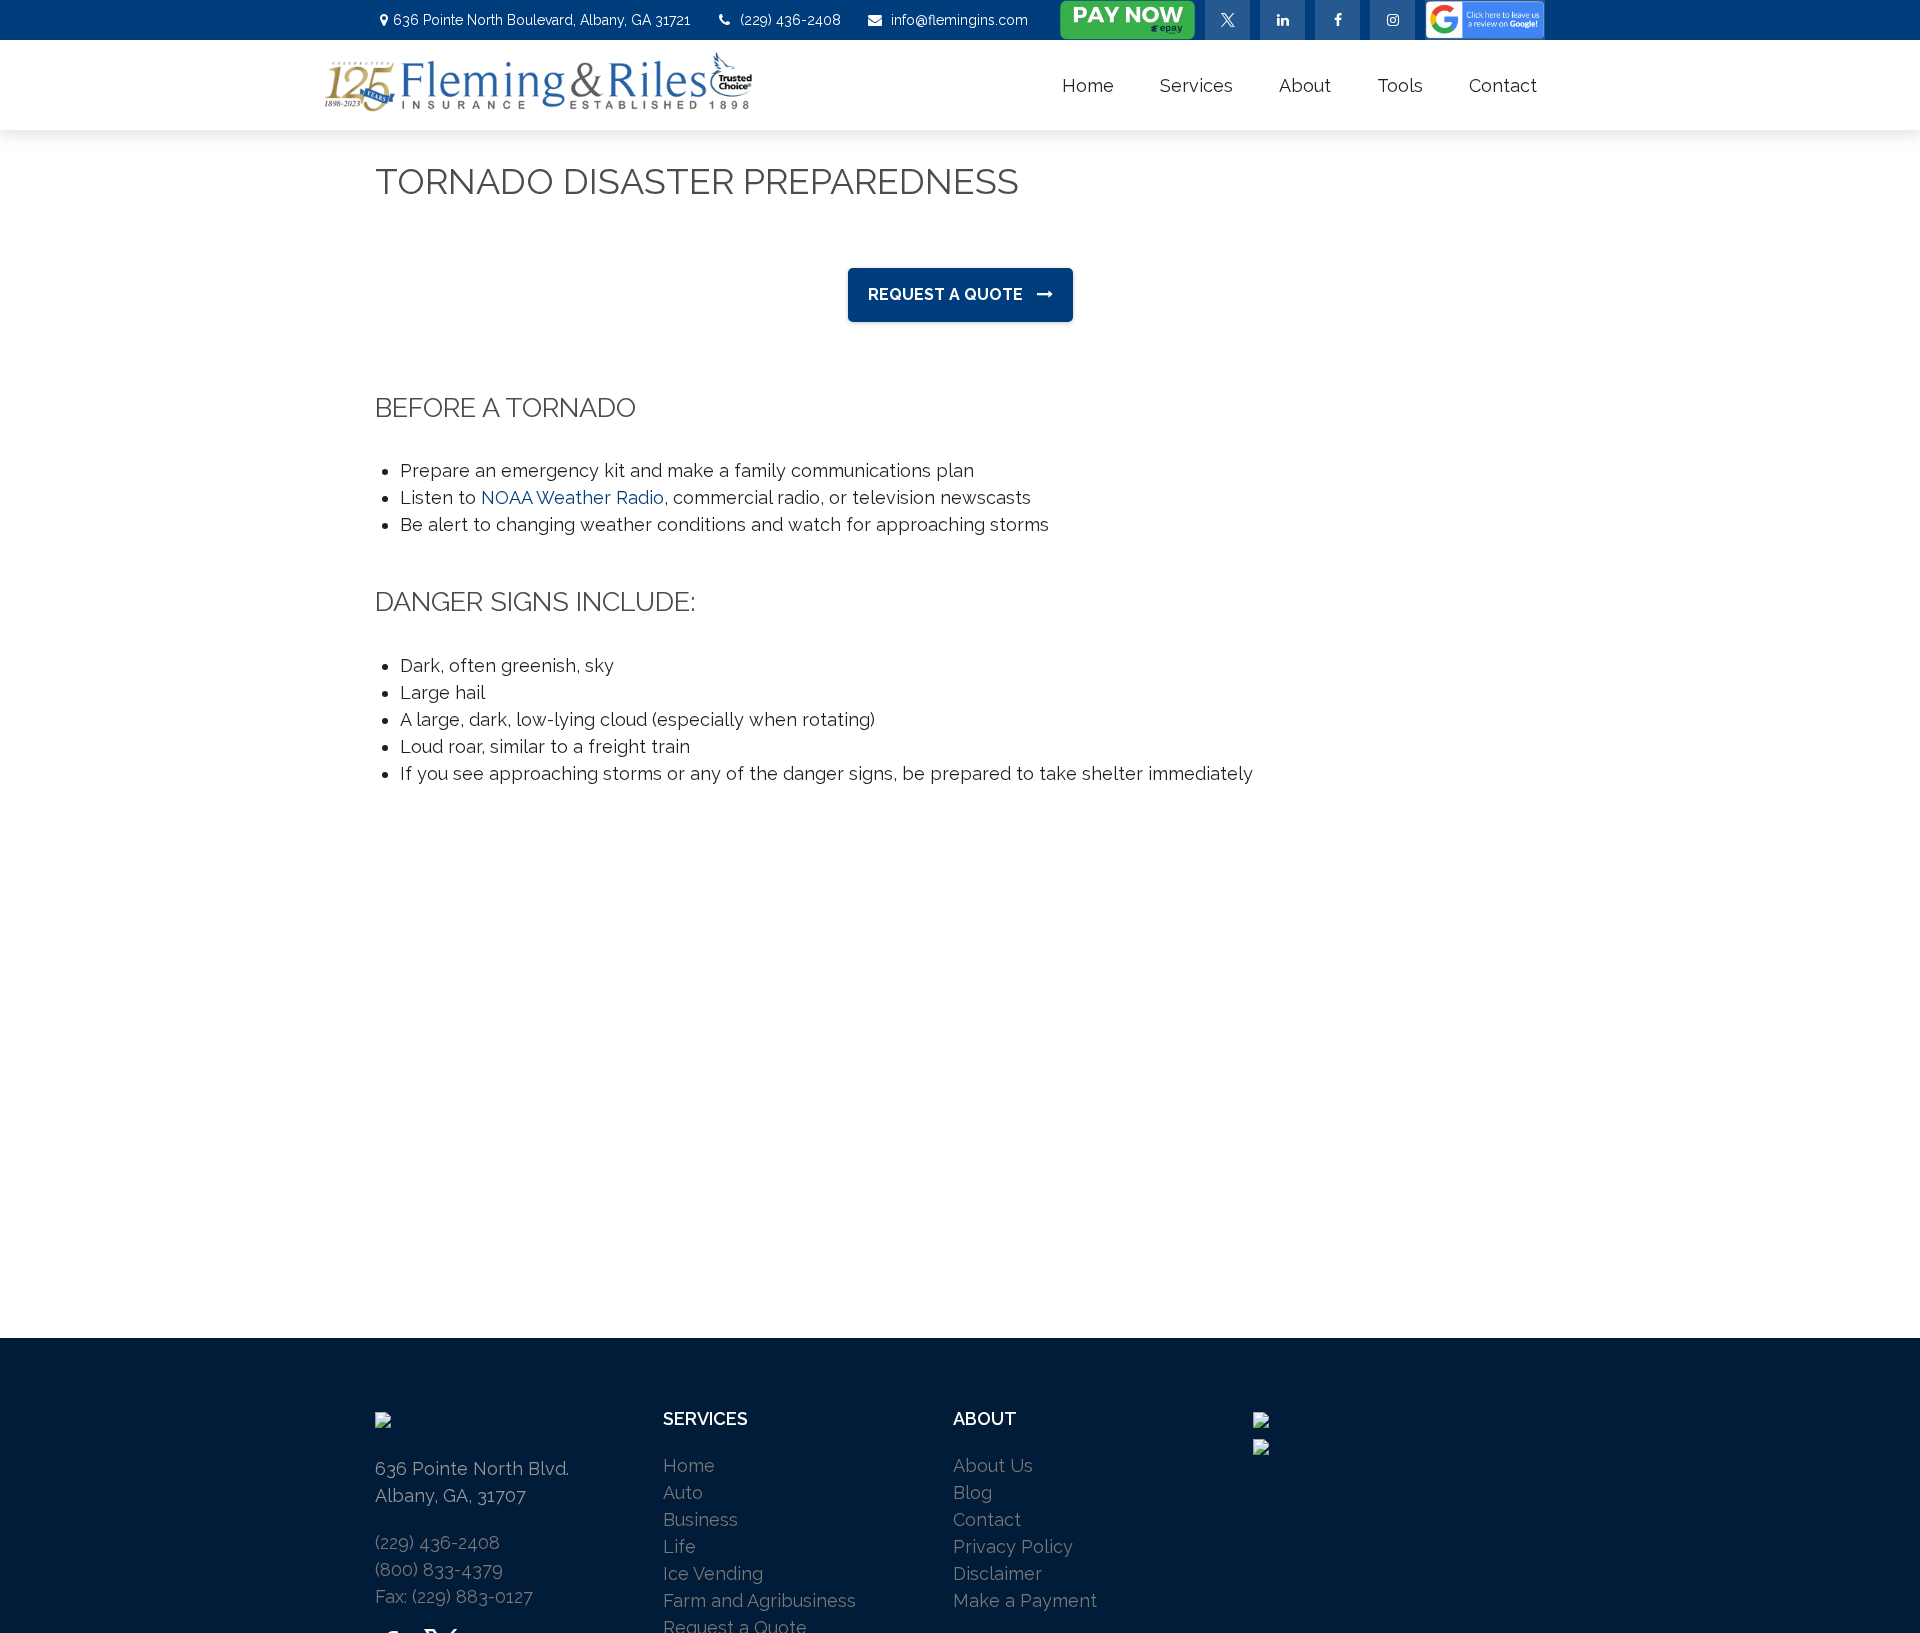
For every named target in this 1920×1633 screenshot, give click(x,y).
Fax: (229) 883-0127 (454, 1596)
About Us (993, 1465)
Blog (972, 1492)
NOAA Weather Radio (572, 497)
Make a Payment (1025, 1600)
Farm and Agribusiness (759, 1600)
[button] (1088, 84)
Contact (987, 1519)
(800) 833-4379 (439, 1569)
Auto (683, 1492)
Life (679, 1546)
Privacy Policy (1013, 1546)
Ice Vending (713, 1573)
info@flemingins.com (959, 20)
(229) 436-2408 (790, 20)
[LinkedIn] (1282, 20)
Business (700, 1519)
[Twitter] (1227, 20)
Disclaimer (997, 1573)
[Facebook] (1337, 20)
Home (689, 1465)
